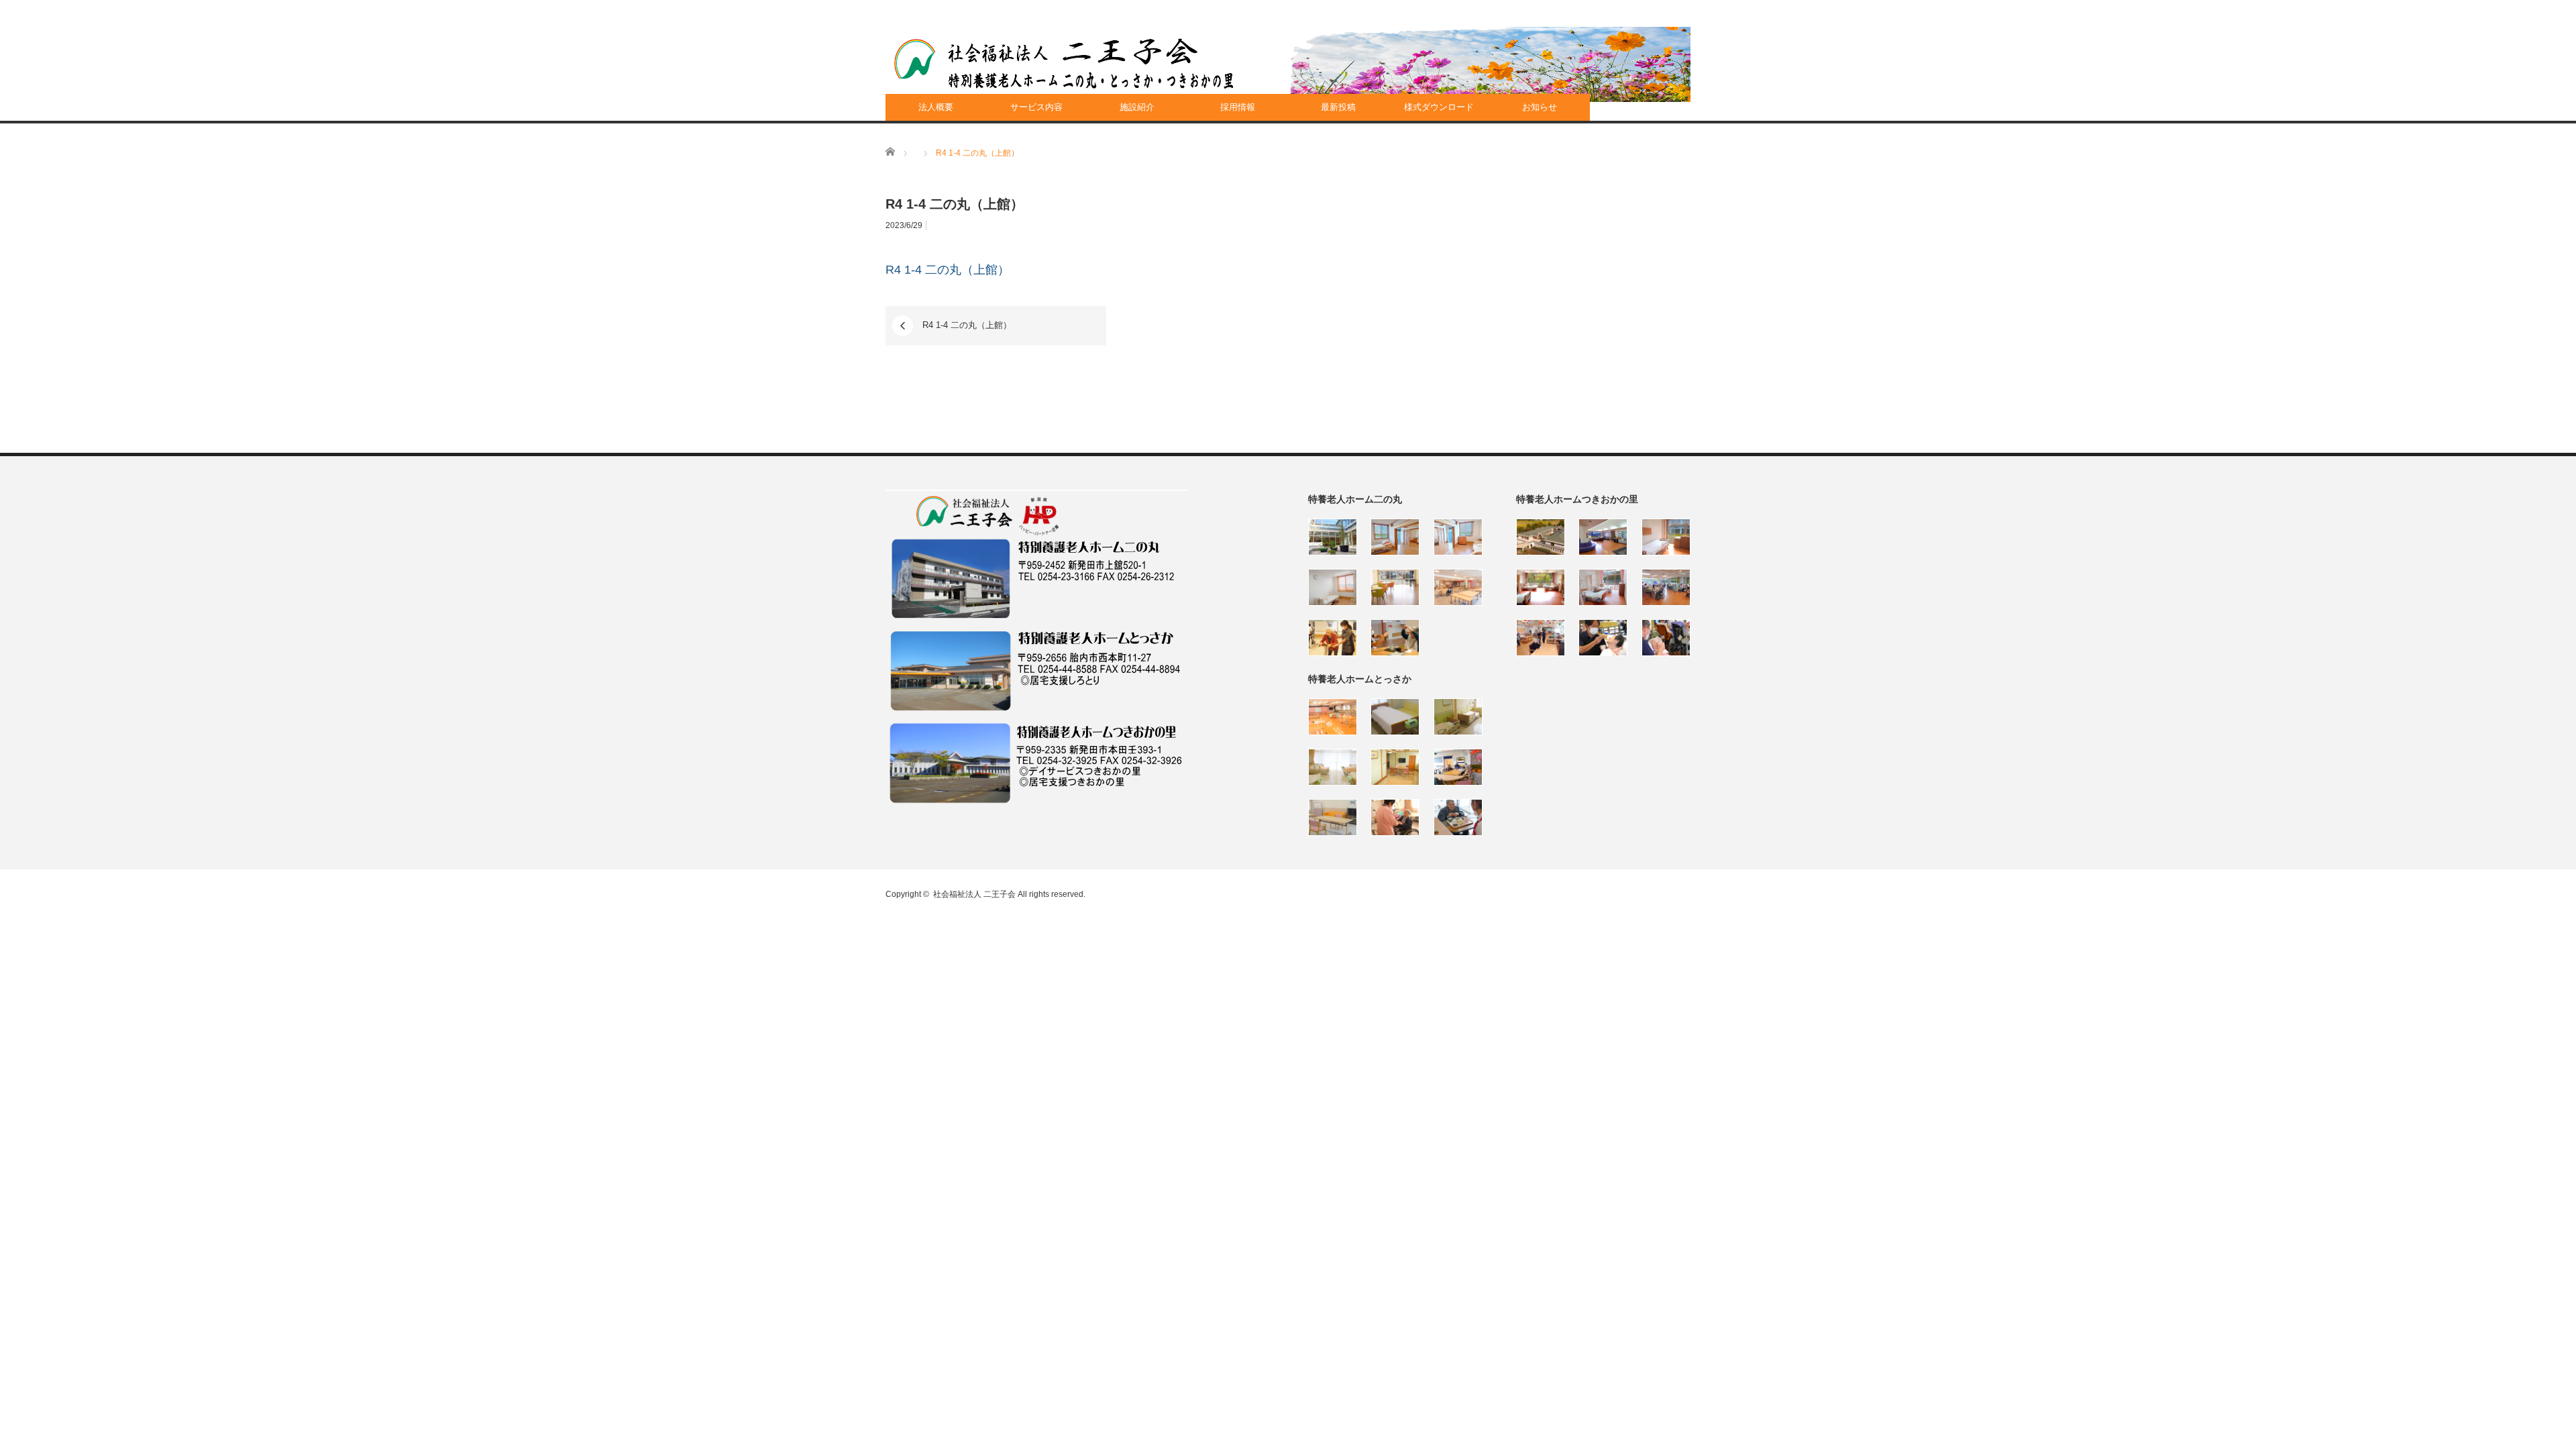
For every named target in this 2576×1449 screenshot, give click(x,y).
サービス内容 (1036, 107)
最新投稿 (1338, 107)
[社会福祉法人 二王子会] (1064, 64)
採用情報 (1238, 107)
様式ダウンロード (1439, 107)
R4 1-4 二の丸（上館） (948, 270)
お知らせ (1540, 107)
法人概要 (936, 107)
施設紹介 (1137, 107)
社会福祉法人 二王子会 (974, 894)
